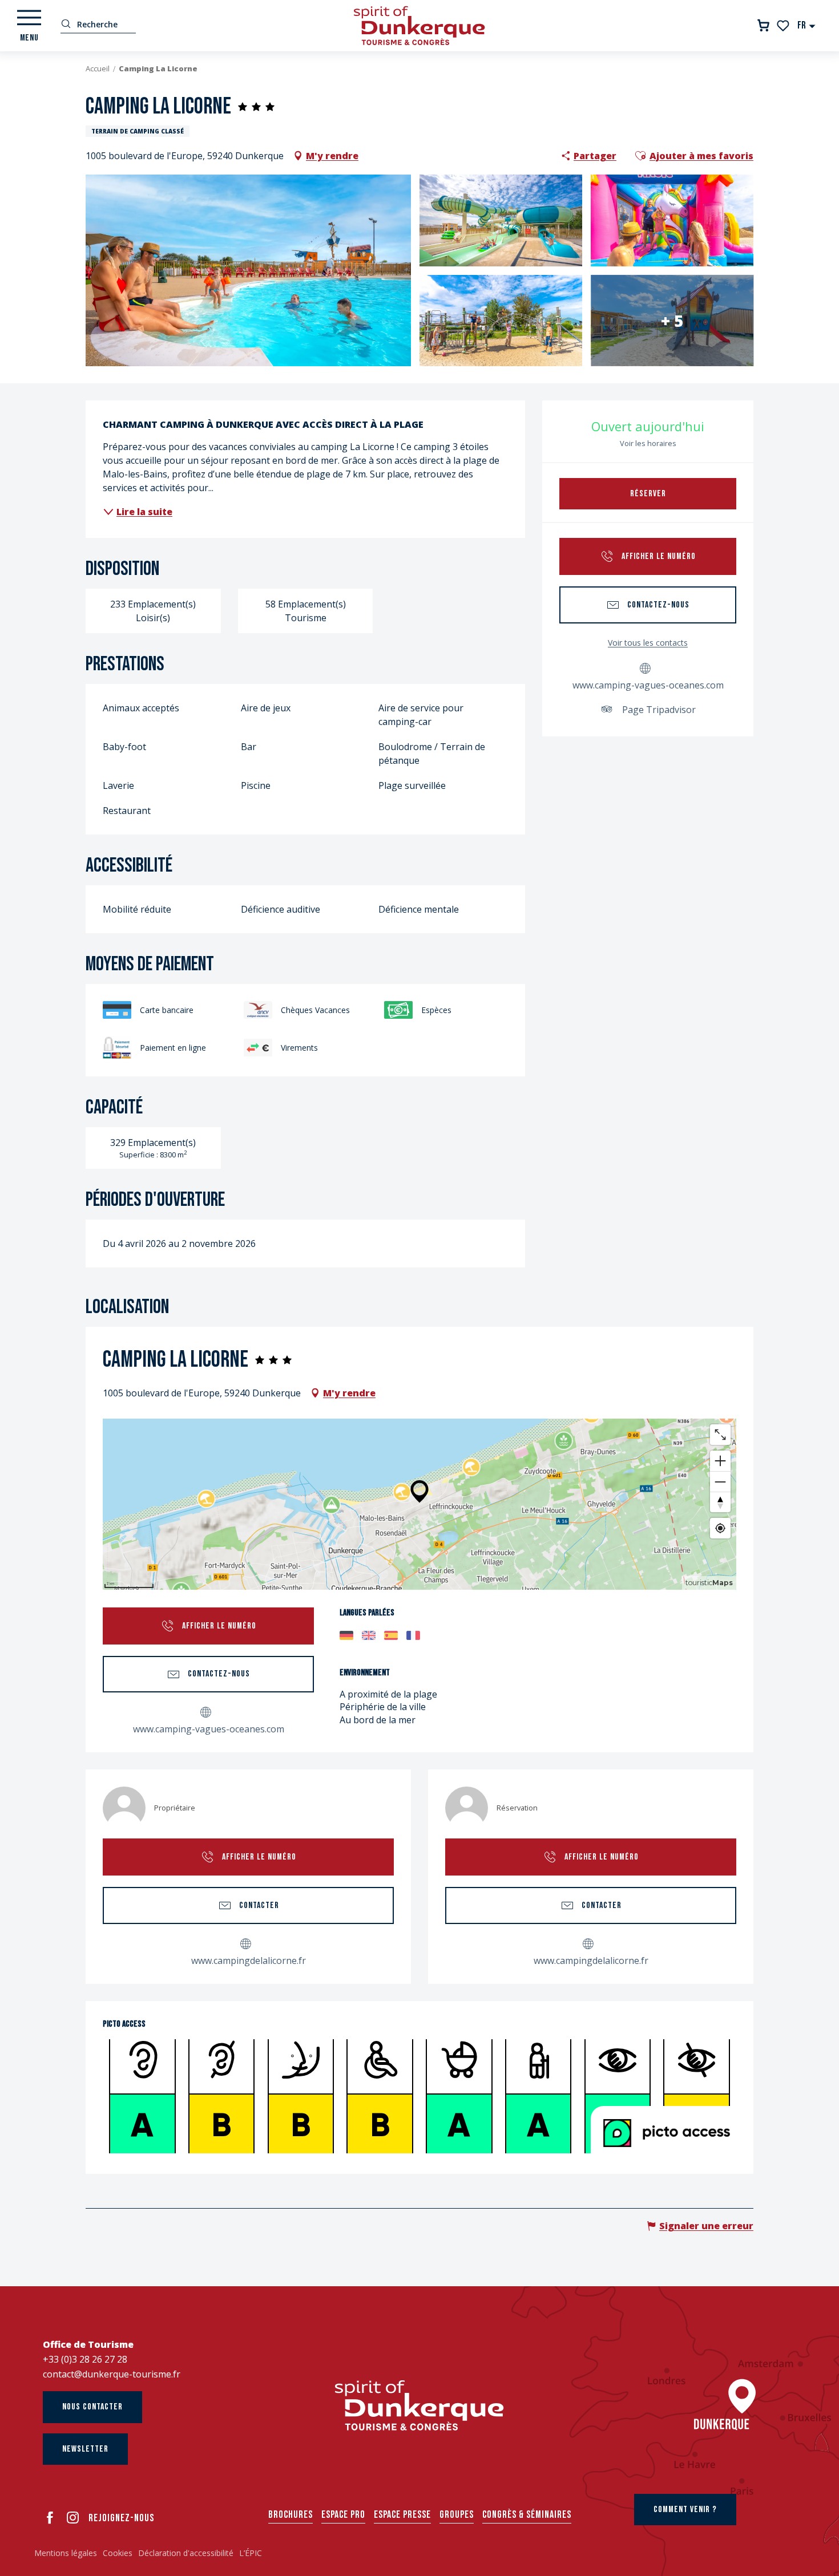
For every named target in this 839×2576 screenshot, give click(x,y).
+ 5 (672, 321)
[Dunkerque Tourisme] (419, 26)
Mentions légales (66, 2553)
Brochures (291, 2515)
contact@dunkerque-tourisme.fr (112, 2374)
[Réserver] (763, 25)
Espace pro (343, 2515)
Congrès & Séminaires (527, 2515)
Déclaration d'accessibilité (186, 2553)
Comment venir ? (685, 2510)
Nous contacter (92, 2407)
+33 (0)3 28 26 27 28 (85, 2359)
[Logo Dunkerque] (419, 2405)
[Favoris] (784, 26)
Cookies (118, 2553)
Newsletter (85, 2449)
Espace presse (402, 2515)
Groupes (457, 2515)
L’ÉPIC (251, 2553)
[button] (807, 25)
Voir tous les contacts (648, 643)
